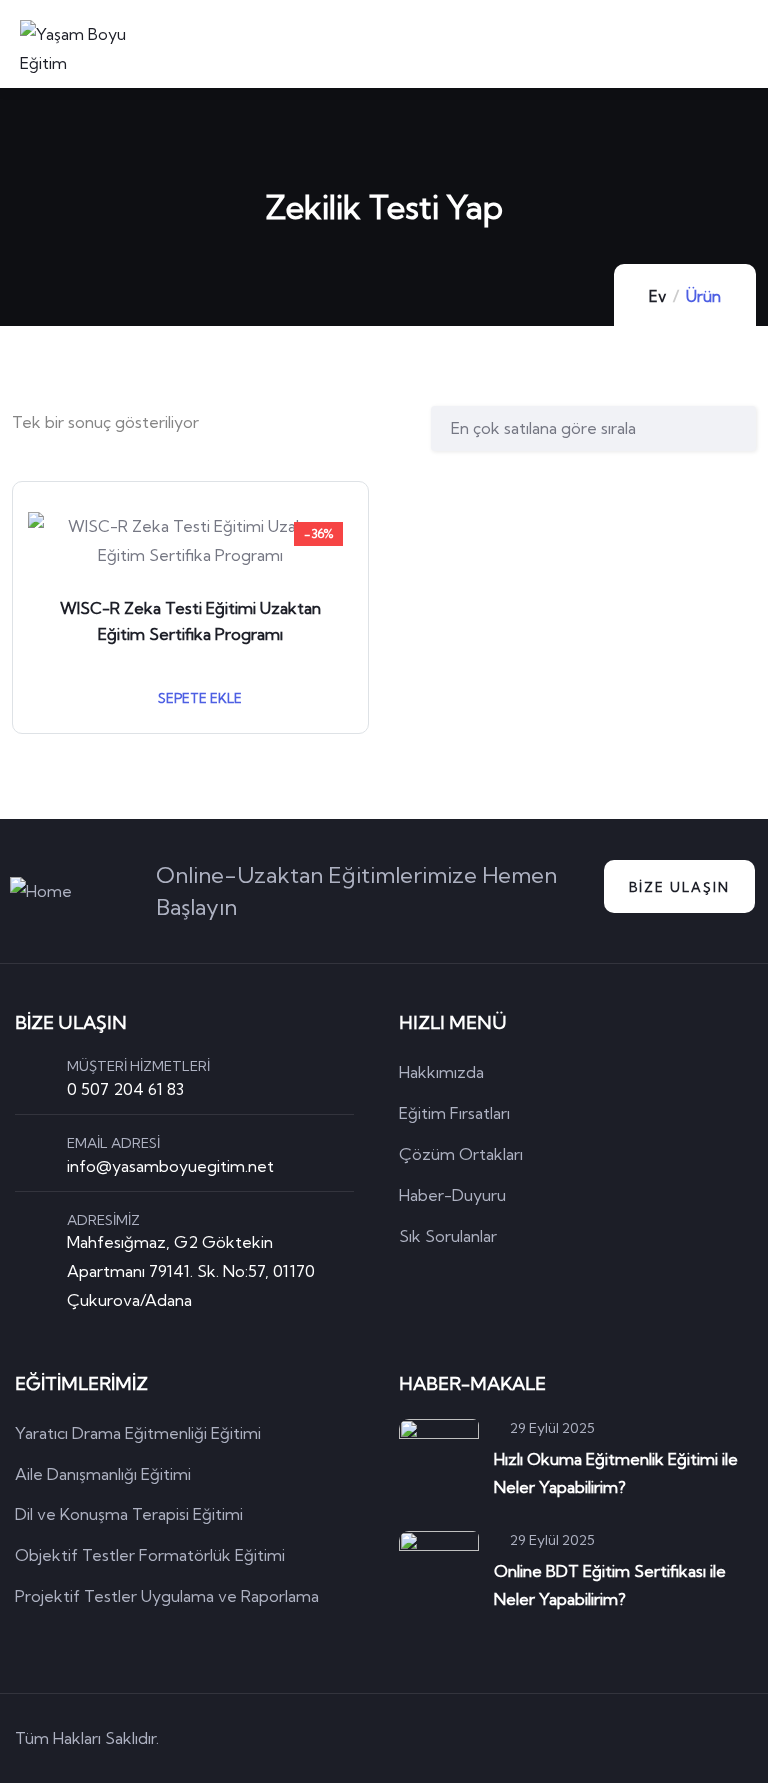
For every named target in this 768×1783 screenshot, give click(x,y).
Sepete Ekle (198, 698)
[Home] (41, 891)
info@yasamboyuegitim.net (170, 1166)
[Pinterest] (685, 1738)
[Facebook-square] (628, 1738)
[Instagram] (742, 1738)
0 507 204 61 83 (125, 1089)
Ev (657, 296)
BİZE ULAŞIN (679, 887)
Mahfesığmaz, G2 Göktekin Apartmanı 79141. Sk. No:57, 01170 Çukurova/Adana (191, 1271)
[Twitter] (571, 1738)
